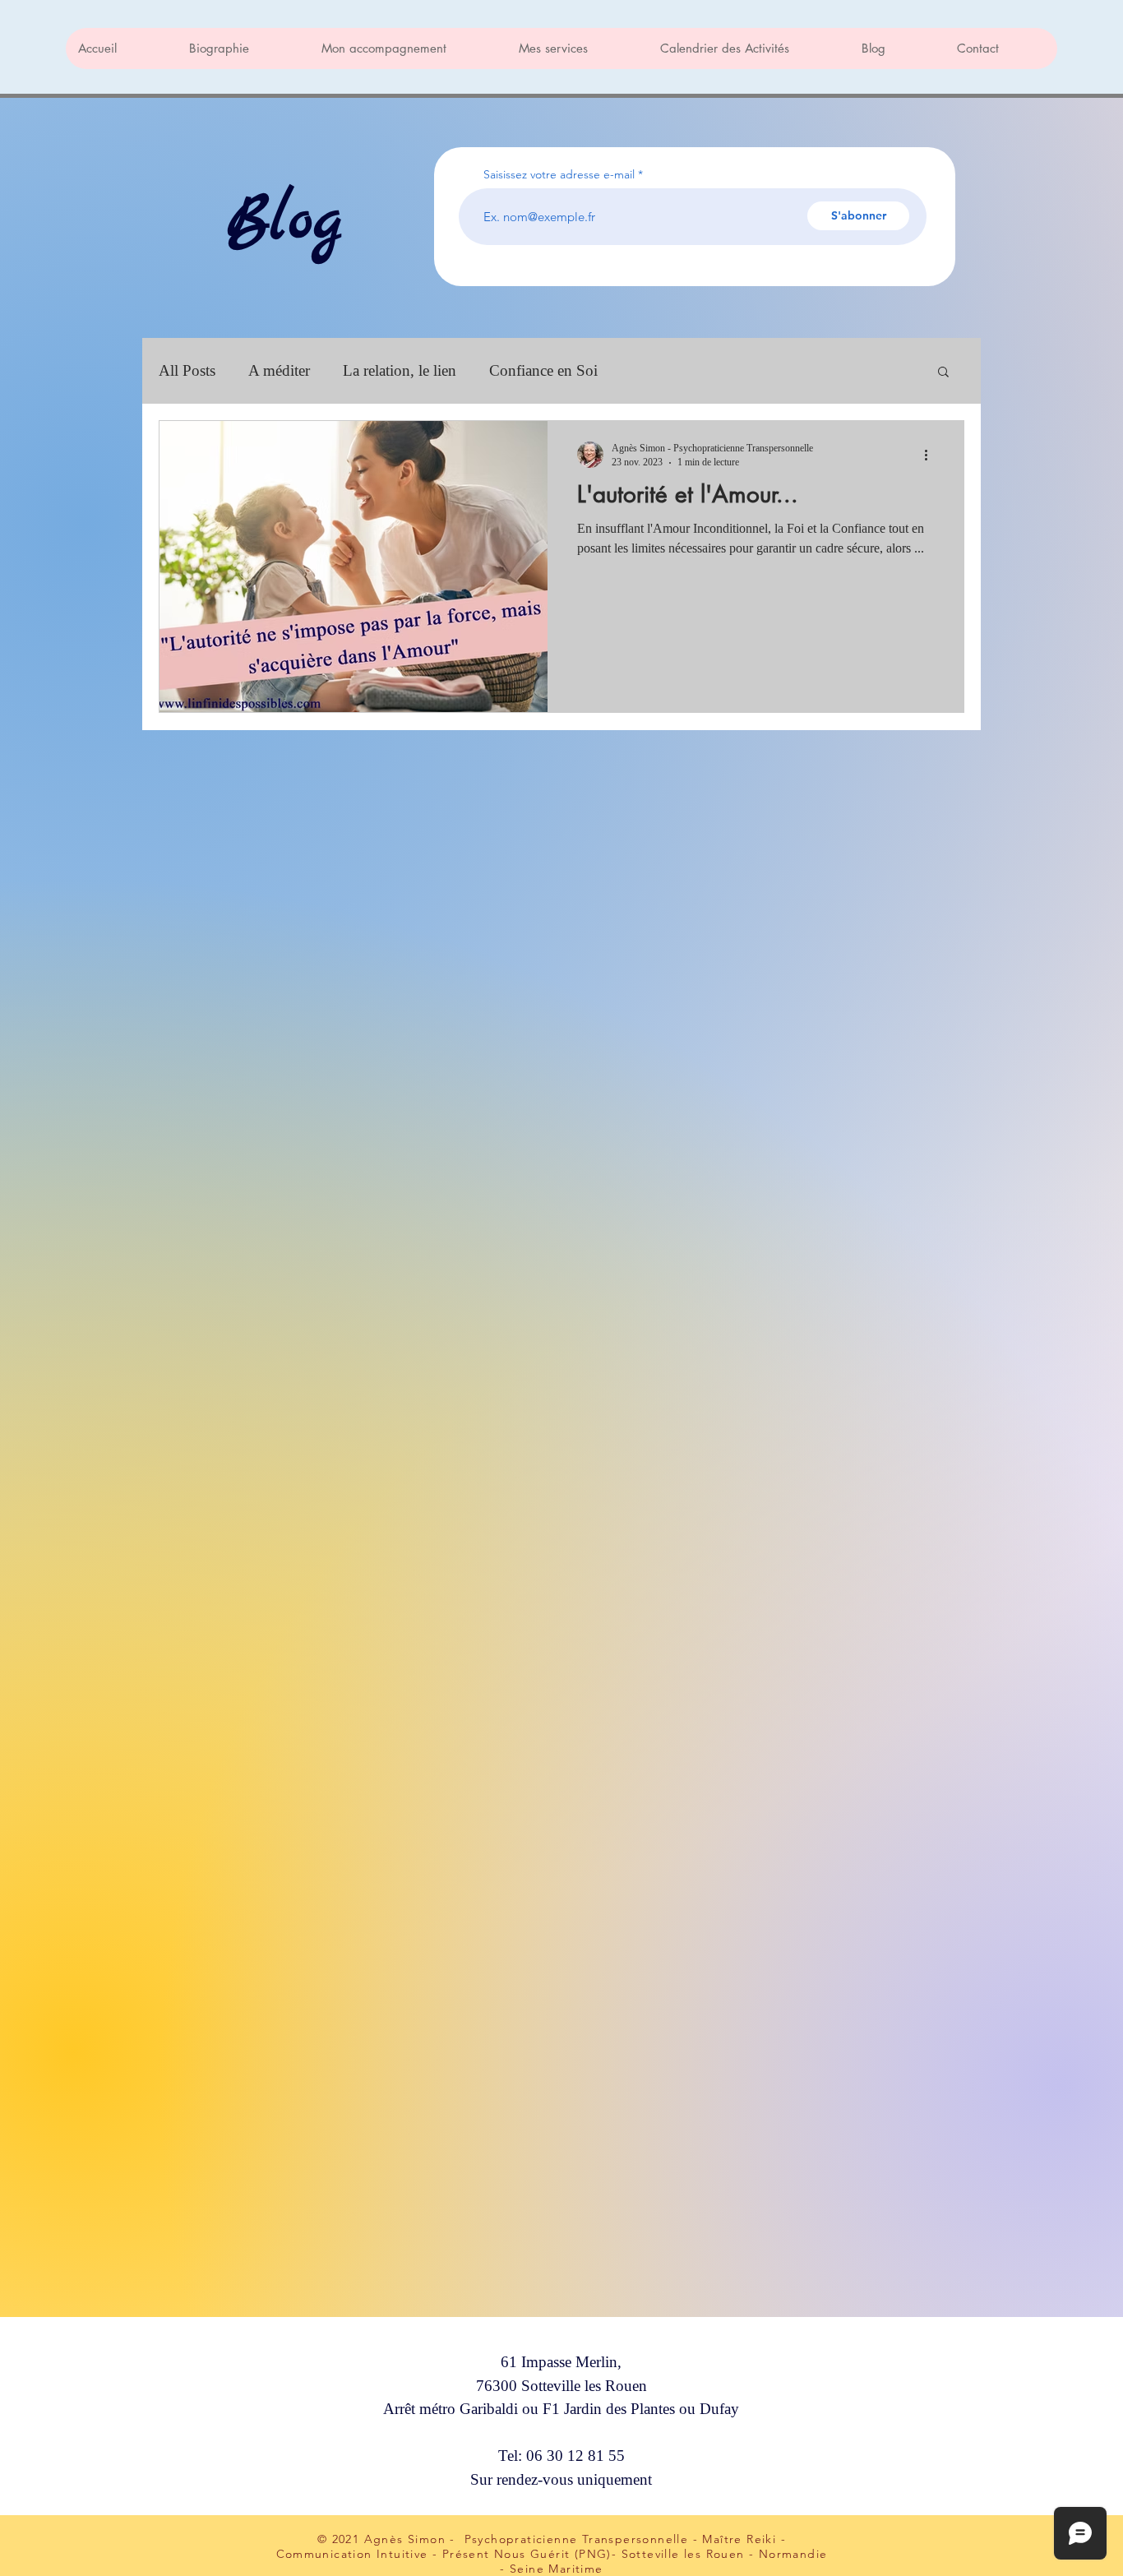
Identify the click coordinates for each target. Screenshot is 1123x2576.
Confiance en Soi (543, 370)
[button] (943, 373)
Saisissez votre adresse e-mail (559, 174)
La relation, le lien (400, 370)
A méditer (279, 370)
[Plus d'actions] (931, 455)
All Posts (187, 370)
